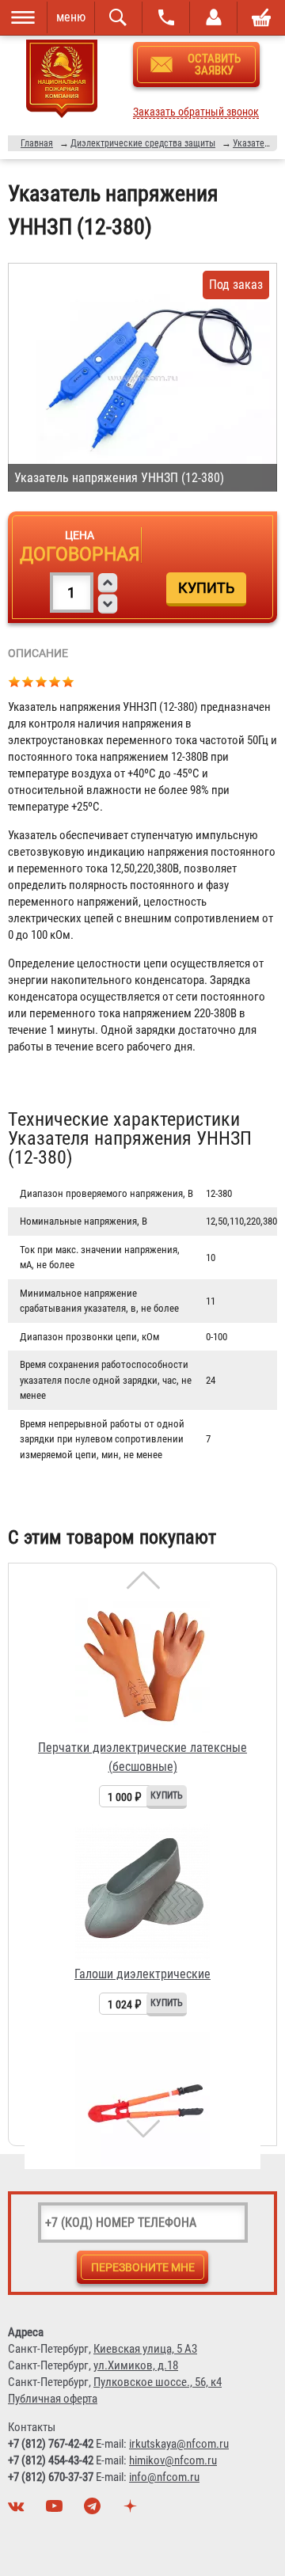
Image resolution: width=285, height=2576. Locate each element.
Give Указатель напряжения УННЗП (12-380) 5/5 (68, 681)
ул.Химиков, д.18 (136, 2365)
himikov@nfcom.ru (173, 2460)
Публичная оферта (53, 2399)
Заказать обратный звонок (196, 112)
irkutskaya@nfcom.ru (179, 2444)
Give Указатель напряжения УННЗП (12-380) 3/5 (42, 681)
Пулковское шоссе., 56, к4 (158, 2382)
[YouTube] (56, 2510)
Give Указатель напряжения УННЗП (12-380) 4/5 (55, 681)
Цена (80, 535)
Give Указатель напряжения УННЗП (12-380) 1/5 (15, 681)
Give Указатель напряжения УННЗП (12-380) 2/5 (28, 681)
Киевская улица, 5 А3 (145, 2349)
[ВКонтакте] (18, 2510)
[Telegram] (94, 2510)
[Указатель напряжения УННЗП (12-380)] (142, 377)
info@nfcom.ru (164, 2477)
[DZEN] (132, 2510)
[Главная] (62, 82)
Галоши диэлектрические (142, 1974)
